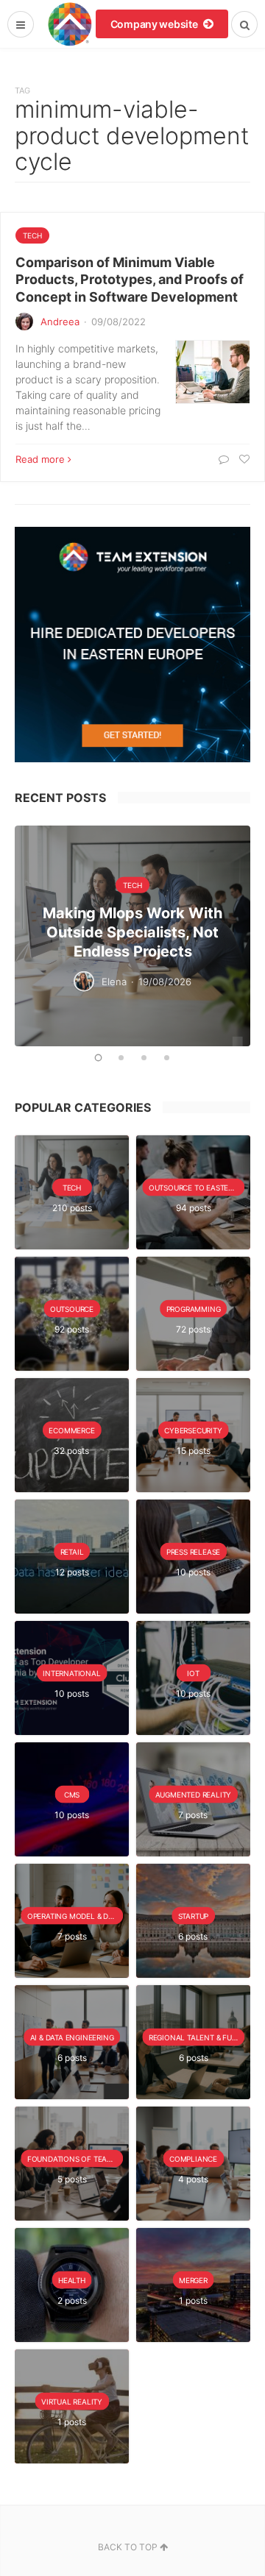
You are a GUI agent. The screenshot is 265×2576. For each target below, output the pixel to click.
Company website (155, 24)
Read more (40, 459)
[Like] (243, 459)
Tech (32, 235)
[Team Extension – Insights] (70, 24)
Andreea (60, 322)
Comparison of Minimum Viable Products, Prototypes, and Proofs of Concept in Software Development (130, 280)
